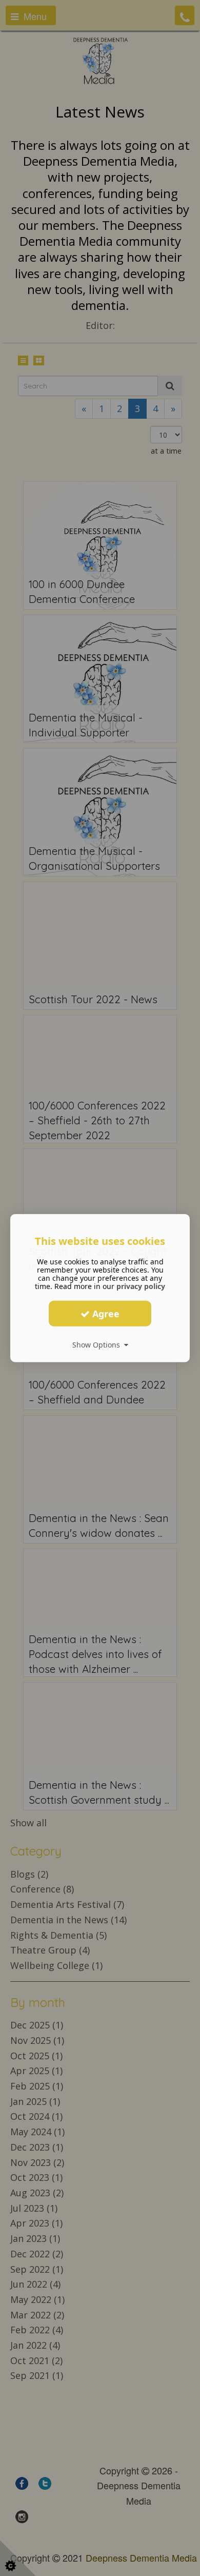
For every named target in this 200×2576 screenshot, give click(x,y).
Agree (105, 1313)
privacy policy (141, 1286)
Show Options (98, 1345)
